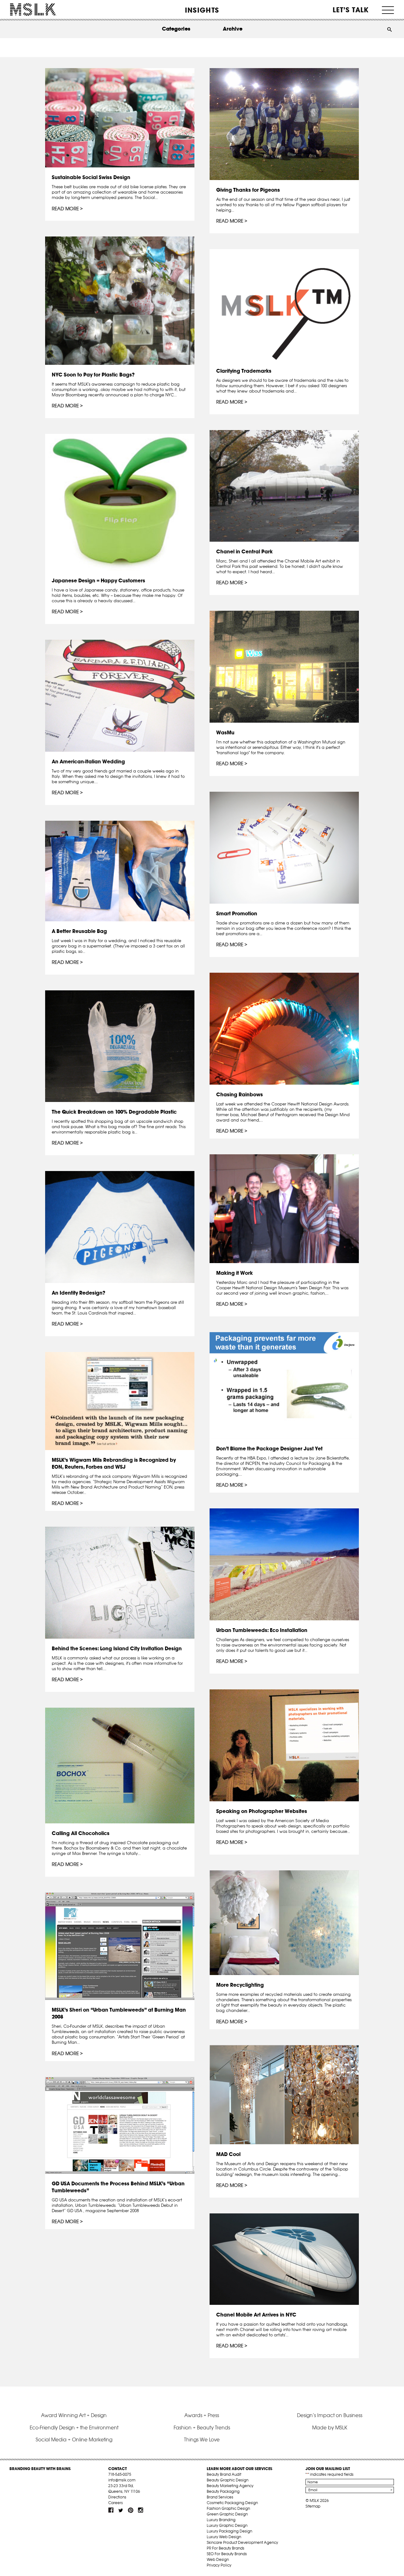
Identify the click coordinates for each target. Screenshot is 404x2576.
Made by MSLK (330, 2427)
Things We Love (202, 2439)
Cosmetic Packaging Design (232, 2503)
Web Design (218, 2559)
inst (140, 2510)
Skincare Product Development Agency (242, 2542)
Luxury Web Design (224, 2537)
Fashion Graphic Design (228, 2508)
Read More (65, 209)
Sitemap (313, 2506)
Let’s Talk (351, 10)
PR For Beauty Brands (226, 2548)
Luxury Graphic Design (227, 2525)
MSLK (33, 10)
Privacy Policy (219, 2565)
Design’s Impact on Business (330, 2415)
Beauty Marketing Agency (230, 2486)
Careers (116, 2503)
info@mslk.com (122, 2480)
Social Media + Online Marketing (74, 2439)
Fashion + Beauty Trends (202, 2427)
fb (111, 2510)
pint (131, 2510)
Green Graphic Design (227, 2514)
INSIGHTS (202, 10)
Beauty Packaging (223, 2491)
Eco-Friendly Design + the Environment (74, 2427)
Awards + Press (202, 2415)
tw (121, 2510)
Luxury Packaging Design (229, 2531)
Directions (117, 2497)
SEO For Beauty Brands (227, 2554)
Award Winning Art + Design (74, 2415)
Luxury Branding (221, 2520)
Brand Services (220, 2497)
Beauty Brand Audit (224, 2474)
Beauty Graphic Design (228, 2480)
